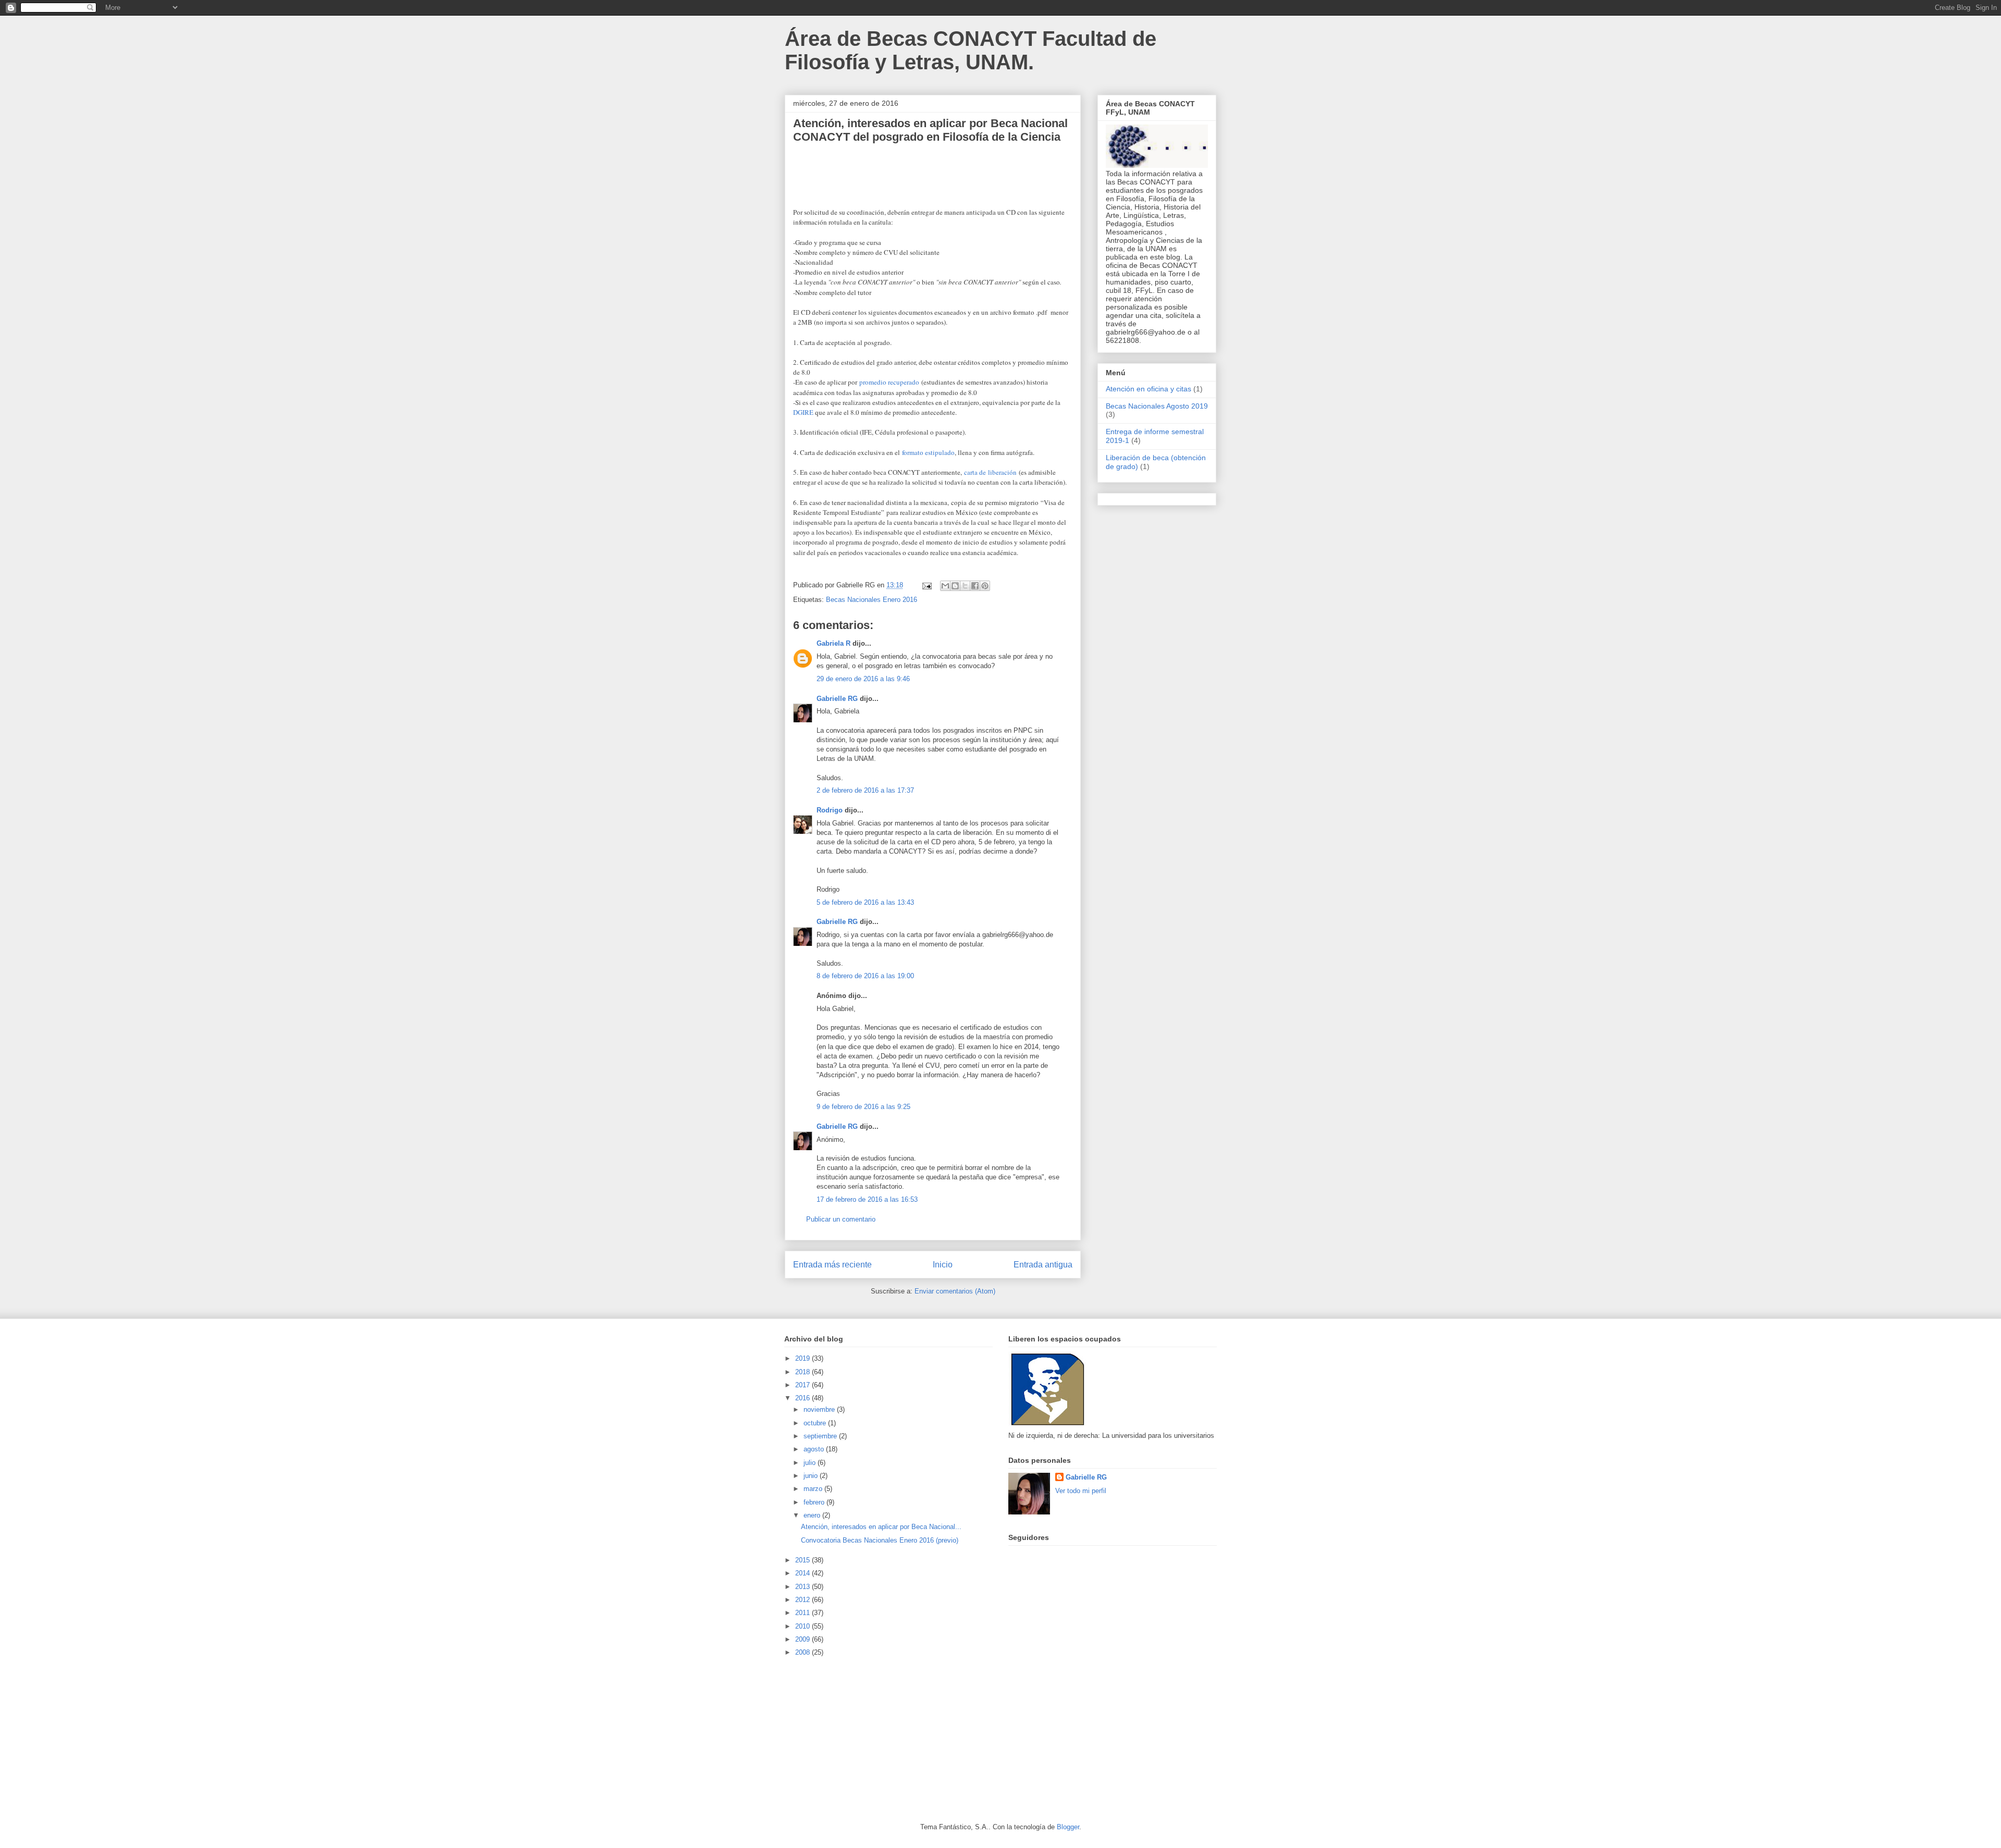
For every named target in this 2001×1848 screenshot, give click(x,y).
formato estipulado (928, 452)
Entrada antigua (1043, 1265)
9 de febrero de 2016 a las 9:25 (863, 1107)
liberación (1002, 472)
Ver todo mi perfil (1081, 1491)
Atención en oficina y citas (1148, 389)
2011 (804, 1613)
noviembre (820, 1409)
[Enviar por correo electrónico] (945, 586)
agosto (815, 1449)
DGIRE (803, 412)
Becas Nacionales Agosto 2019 (1157, 406)
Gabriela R (833, 643)
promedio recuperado (889, 382)
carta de (976, 472)
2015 (804, 1560)
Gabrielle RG (837, 699)
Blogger (1068, 1827)
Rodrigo (830, 810)
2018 (804, 1372)
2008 (804, 1652)
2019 (804, 1358)
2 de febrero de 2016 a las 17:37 (865, 790)
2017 (804, 1385)
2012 (804, 1600)
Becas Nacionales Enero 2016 (872, 600)
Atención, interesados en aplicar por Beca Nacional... (881, 1527)
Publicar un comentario (841, 1219)
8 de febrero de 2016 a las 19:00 (865, 976)
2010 (804, 1626)
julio (811, 1463)
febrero (815, 1502)
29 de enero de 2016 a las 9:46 (863, 679)
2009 (804, 1639)
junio (812, 1476)
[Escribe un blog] (955, 586)
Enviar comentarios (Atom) (955, 1291)
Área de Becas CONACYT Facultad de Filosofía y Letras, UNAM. (971, 50)
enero (813, 1515)
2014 (804, 1573)
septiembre (821, 1436)
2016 (804, 1398)
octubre (816, 1423)
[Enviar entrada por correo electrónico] (926, 585)
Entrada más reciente (832, 1265)
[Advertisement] (862, 1739)
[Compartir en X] (965, 586)
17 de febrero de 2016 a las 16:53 (867, 1199)
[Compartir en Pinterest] (985, 586)
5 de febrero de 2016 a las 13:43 (865, 902)
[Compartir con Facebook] (975, 586)
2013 (804, 1587)
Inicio (943, 1265)
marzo (814, 1489)
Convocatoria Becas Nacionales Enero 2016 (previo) (880, 1540)
